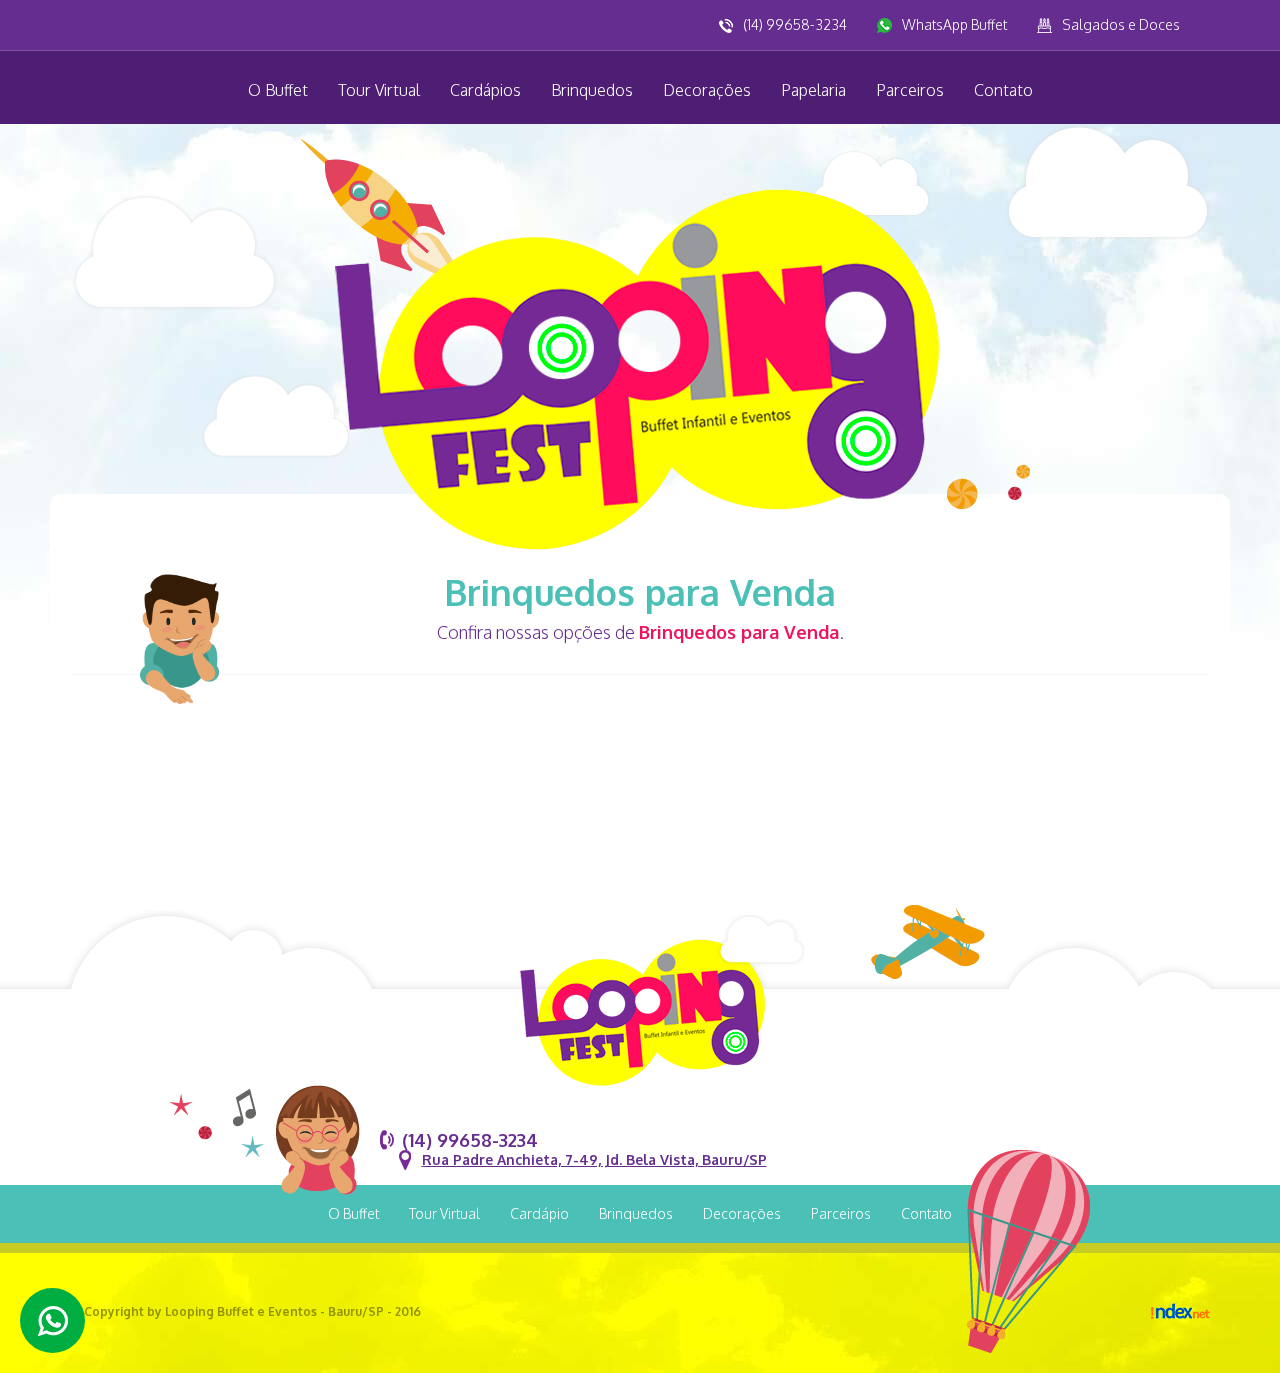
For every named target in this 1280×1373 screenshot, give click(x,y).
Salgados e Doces (1121, 24)
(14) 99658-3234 (795, 24)
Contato (1003, 90)
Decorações (707, 90)
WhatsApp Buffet (954, 24)
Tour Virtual (379, 90)
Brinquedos (592, 90)
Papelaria (813, 90)
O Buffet (278, 90)
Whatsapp (52, 1320)
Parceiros (910, 90)
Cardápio (539, 1213)
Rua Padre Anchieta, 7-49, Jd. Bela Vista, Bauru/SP (594, 1159)
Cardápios (485, 90)
